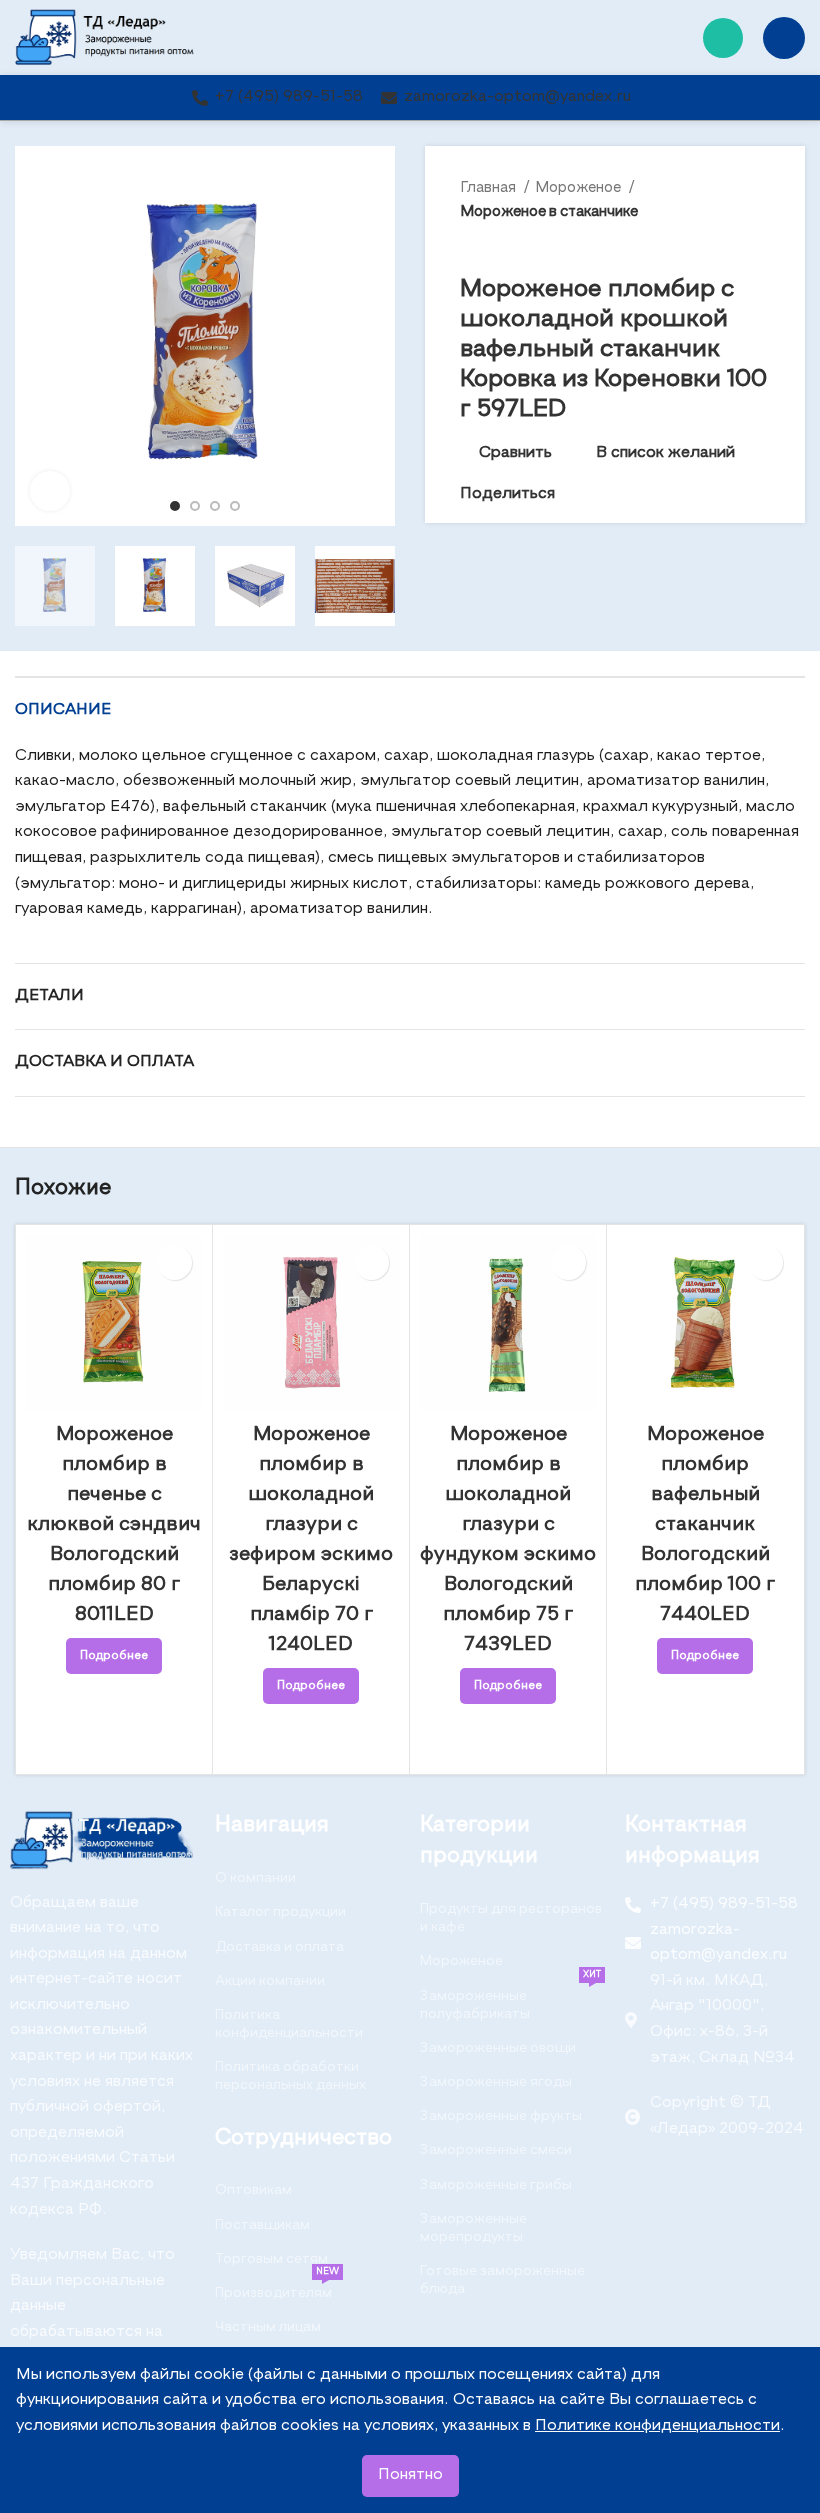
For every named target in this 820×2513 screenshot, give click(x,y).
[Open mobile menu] (784, 38)
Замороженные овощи (498, 2048)
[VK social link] (617, 495)
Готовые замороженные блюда (502, 2280)
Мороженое (579, 187)
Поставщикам (262, 2225)
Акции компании (270, 1981)
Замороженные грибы (496, 2185)
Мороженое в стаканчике (549, 211)
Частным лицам (268, 2327)
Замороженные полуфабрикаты (510, 2000)
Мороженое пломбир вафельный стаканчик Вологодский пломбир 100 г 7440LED (705, 1525)
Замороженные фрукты (501, 2116)
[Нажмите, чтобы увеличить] (50, 491)
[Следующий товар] (760, 245)
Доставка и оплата (279, 1947)
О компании (255, 1878)
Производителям (277, 2288)
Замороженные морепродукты (473, 2228)
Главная (489, 187)
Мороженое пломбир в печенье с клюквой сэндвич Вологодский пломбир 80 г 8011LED (114, 1525)
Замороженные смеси (496, 2150)
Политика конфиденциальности (289, 2024)
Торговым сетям (271, 2259)
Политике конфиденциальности (657, 2426)
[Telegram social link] (640, 495)
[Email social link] (571, 495)
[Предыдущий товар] (720, 245)
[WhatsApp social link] (723, 38)
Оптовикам (253, 2190)
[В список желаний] (174, 1262)
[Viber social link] (663, 495)
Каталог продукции (280, 1912)
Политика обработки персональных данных (290, 2076)
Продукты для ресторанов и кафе (511, 1918)
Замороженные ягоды (496, 2082)
